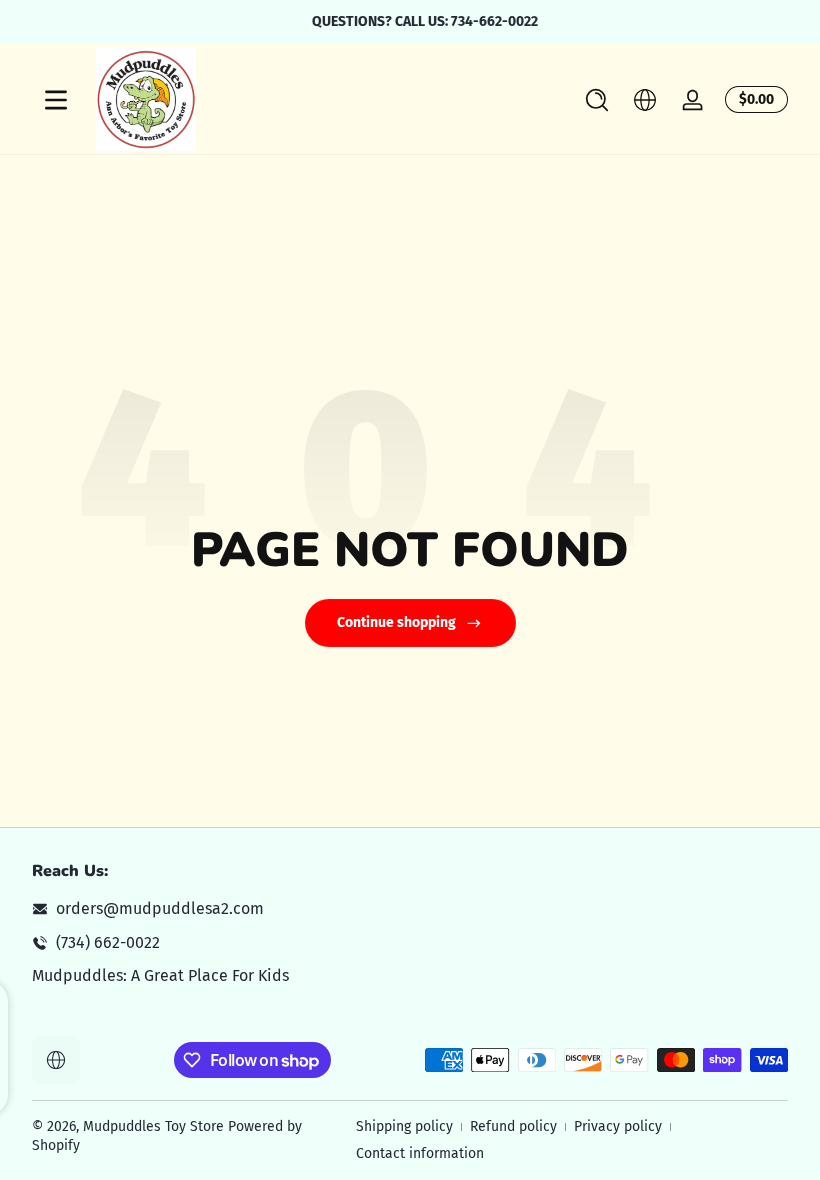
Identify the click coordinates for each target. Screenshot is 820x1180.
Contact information (420, 1153)
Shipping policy (404, 1126)
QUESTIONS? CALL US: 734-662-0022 (410, 21)
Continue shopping (396, 622)
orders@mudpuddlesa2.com (160, 908)
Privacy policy (618, 1126)
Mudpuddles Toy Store (153, 1126)
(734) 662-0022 (108, 942)
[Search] (597, 100)
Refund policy (513, 1126)
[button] (597, 100)
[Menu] (56, 100)
